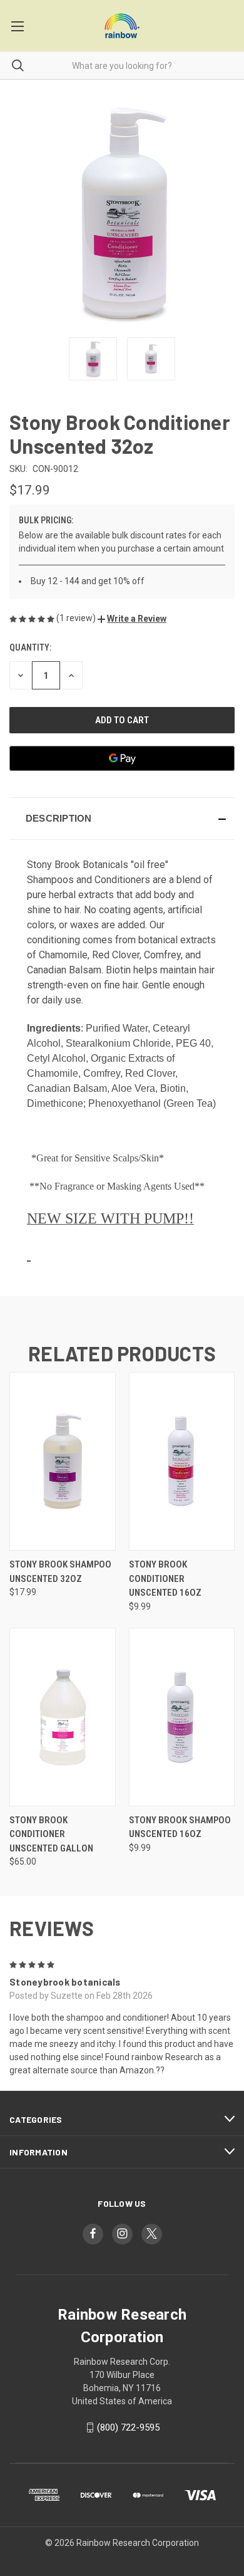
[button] (132, 619)
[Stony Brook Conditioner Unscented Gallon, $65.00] (63, 1717)
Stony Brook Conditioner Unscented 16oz (165, 1579)
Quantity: (30, 647)
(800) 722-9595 (128, 2427)
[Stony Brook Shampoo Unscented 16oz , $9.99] (182, 1717)
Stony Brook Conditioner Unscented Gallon (51, 1834)
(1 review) (77, 618)
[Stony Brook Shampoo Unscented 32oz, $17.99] (63, 1461)
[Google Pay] (122, 758)
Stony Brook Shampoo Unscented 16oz (180, 1827)
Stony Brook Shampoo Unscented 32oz (60, 1572)
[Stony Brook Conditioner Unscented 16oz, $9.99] (182, 1461)
